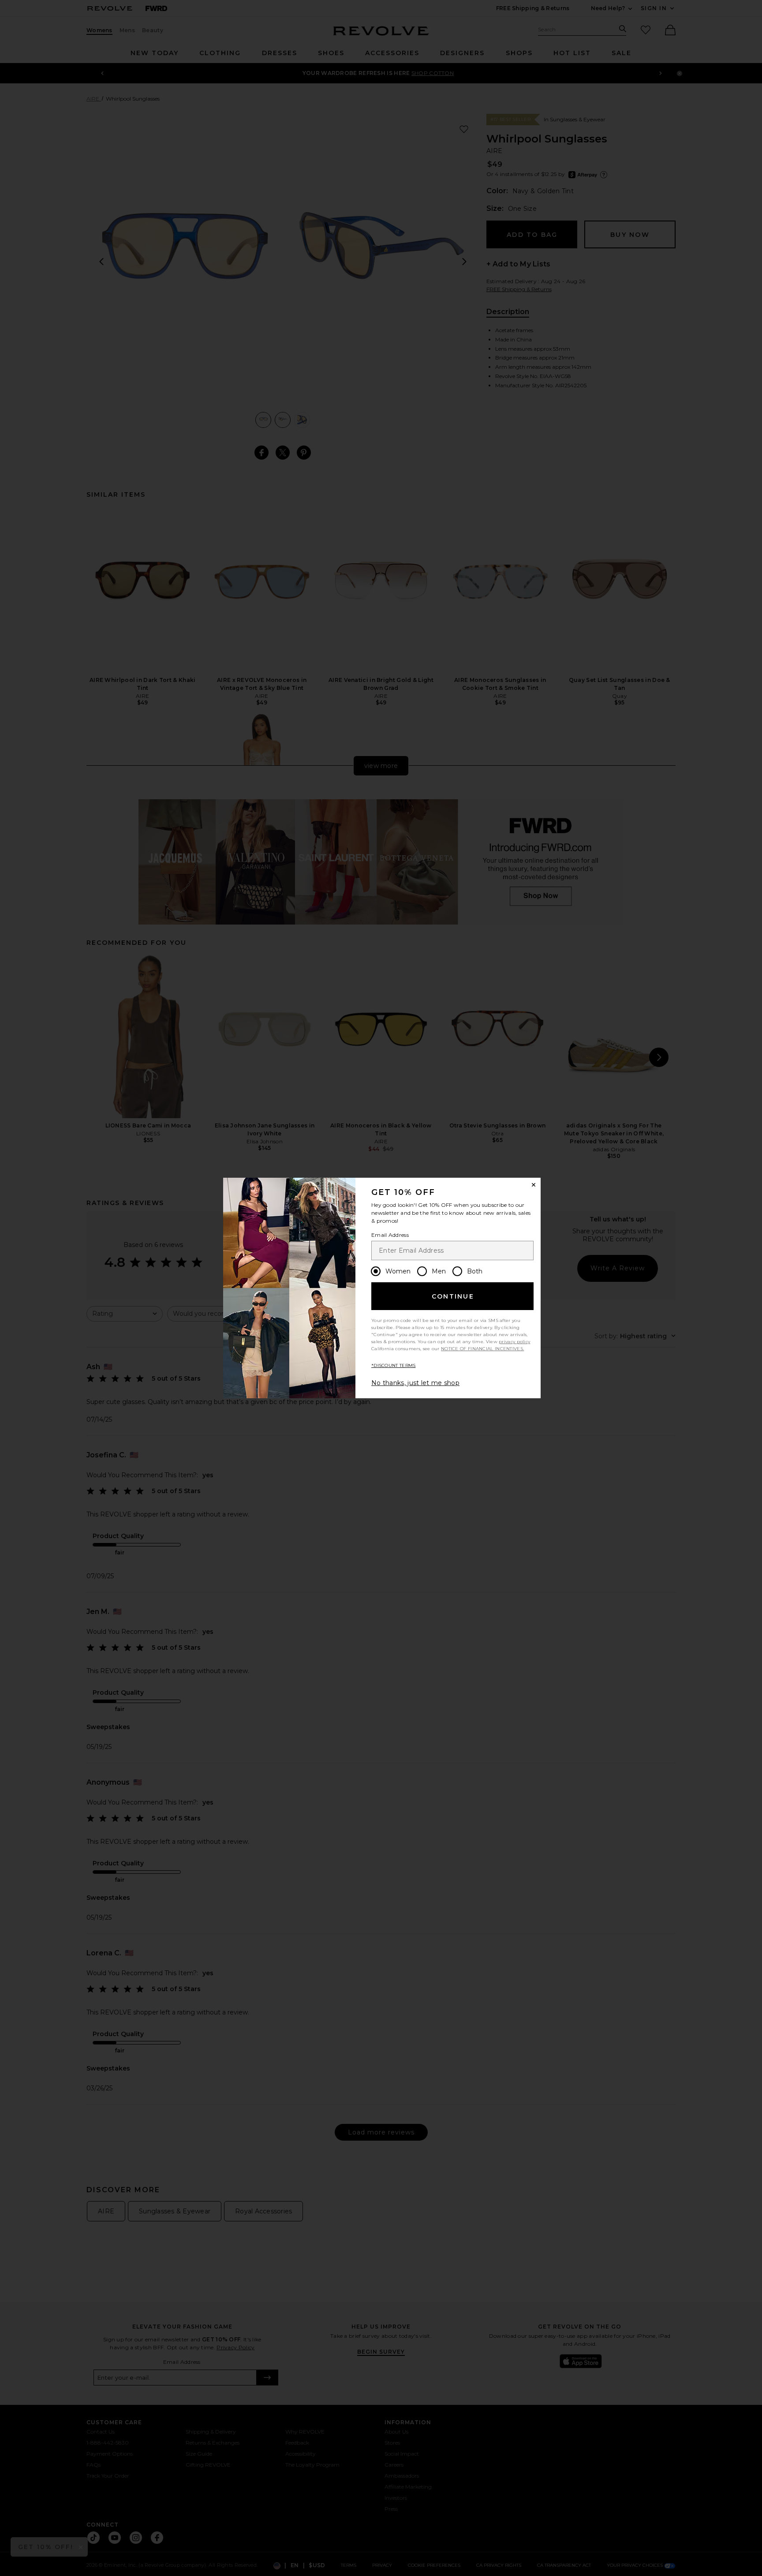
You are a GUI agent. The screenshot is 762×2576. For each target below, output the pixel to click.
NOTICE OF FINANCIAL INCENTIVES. (482, 1349)
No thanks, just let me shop (415, 1383)
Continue (453, 1296)
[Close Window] (534, 1185)
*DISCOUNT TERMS (394, 1365)
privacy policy (514, 1342)
